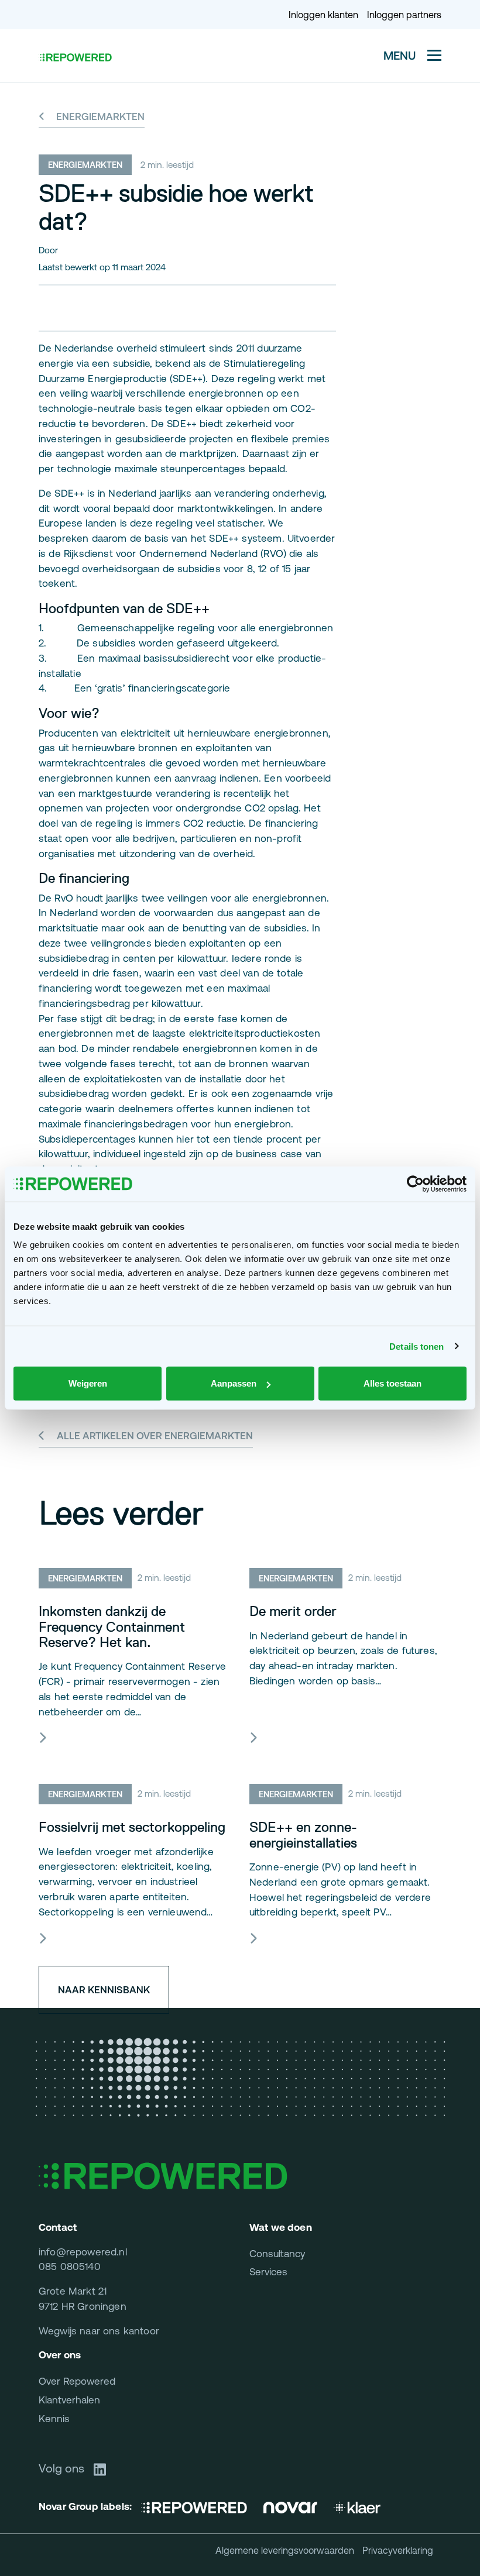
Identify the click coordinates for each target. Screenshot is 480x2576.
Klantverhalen (69, 2400)
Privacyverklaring (398, 2550)
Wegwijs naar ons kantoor (99, 2331)
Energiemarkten (99, 116)
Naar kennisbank (104, 1990)
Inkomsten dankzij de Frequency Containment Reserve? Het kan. (112, 1627)
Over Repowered (77, 2381)
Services (268, 2272)
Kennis (54, 2419)
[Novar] (290, 2507)
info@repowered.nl (83, 2252)
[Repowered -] (75, 57)
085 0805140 (70, 2267)
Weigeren (88, 1383)
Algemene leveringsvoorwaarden (285, 2550)
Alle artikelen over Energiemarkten (155, 1436)
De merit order (293, 1611)
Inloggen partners (404, 15)
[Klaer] (357, 2507)
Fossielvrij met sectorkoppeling (132, 1827)
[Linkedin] (104, 2468)
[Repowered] (198, 2507)
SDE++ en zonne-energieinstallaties (303, 1835)
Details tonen (416, 1346)
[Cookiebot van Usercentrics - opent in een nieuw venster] (415, 1184)
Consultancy (277, 2254)
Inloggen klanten (323, 15)
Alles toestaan (392, 1383)
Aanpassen (234, 1383)
